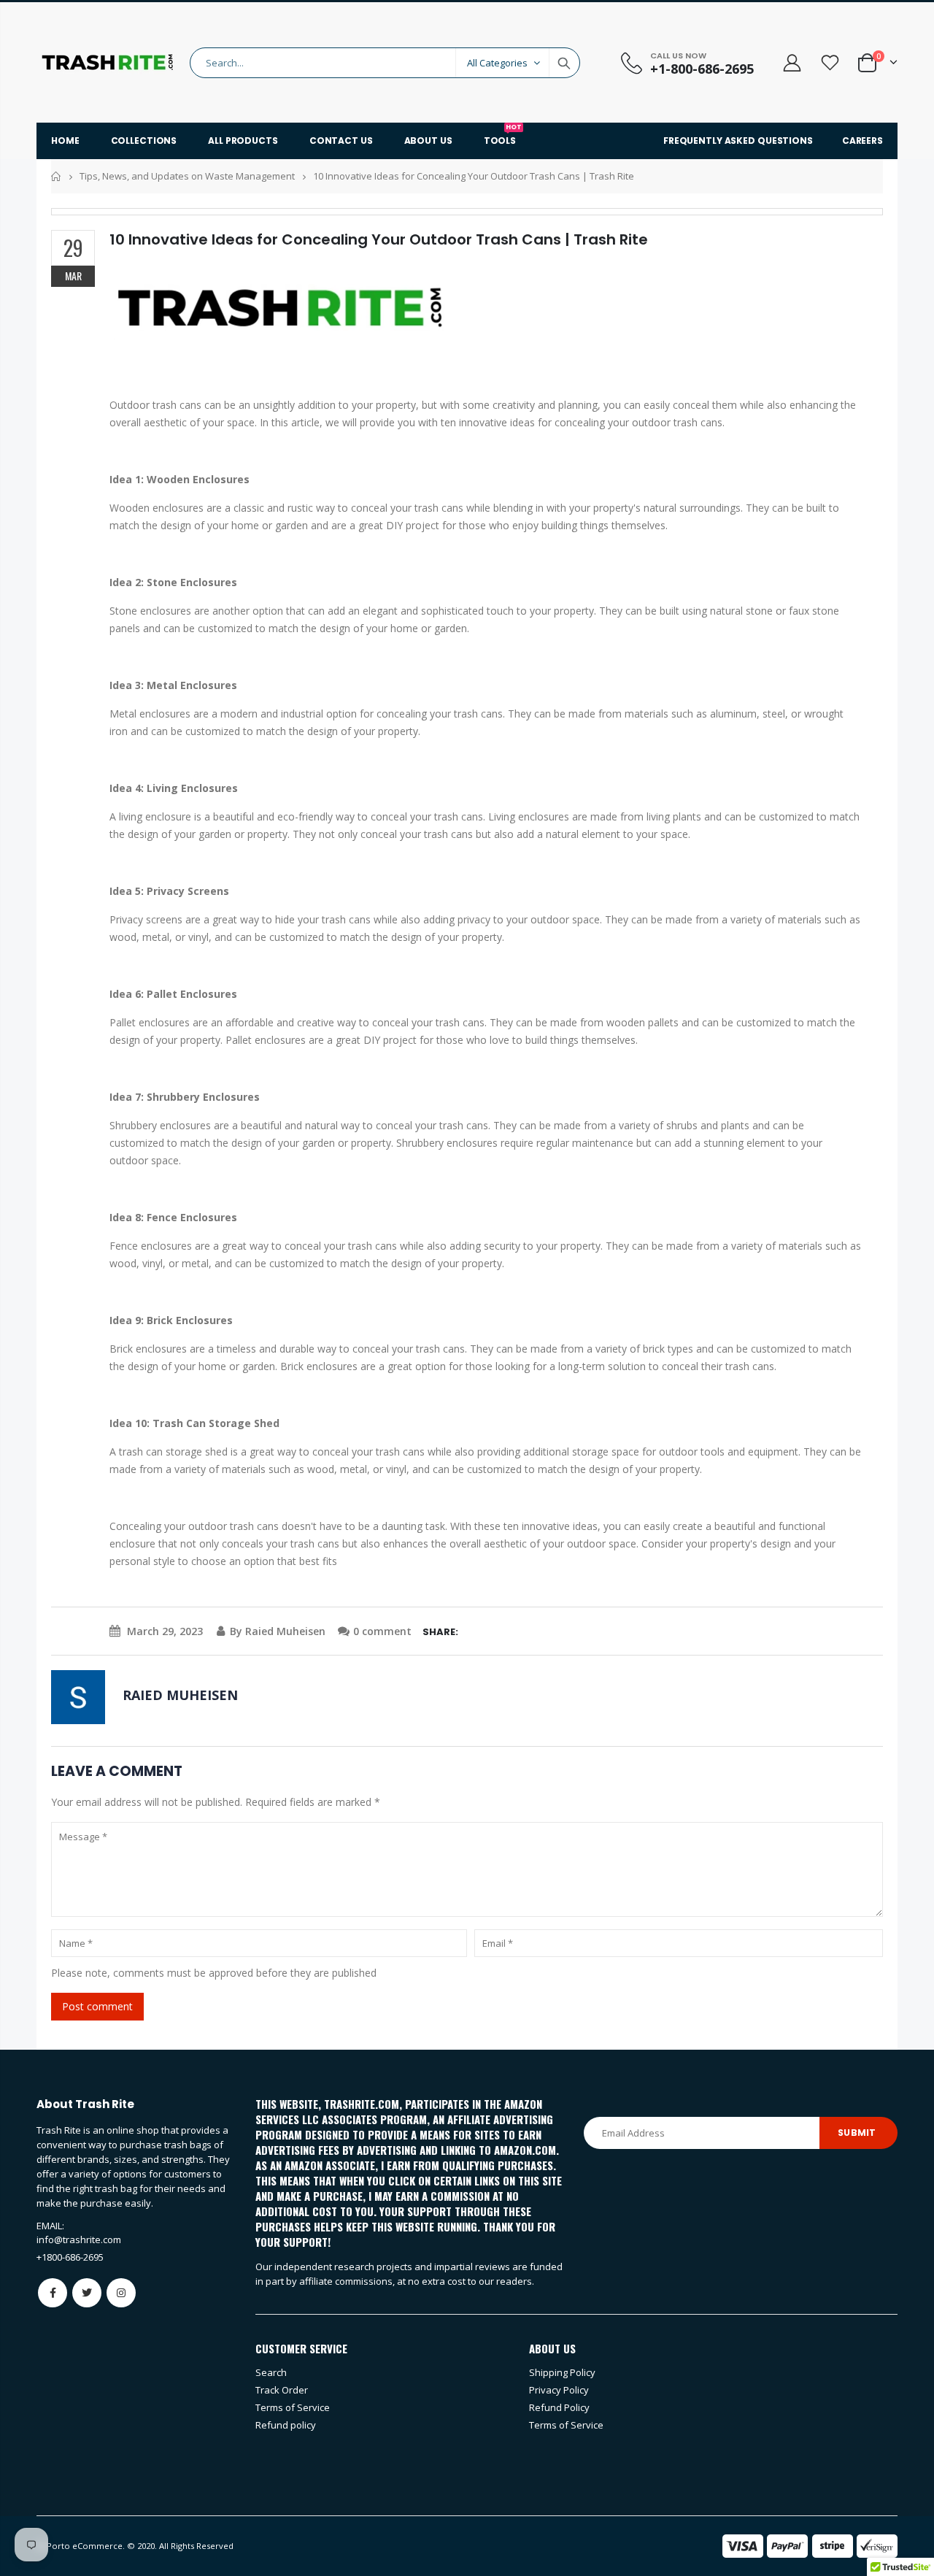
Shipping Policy (562, 2372)
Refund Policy (559, 2407)
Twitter (87, 2293)
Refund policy (286, 2425)
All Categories (497, 63)
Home (57, 176)
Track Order (282, 2390)
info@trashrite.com (79, 2239)
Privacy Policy (559, 2390)
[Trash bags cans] (285, 308)
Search (564, 63)
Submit (857, 2133)
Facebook (53, 2293)
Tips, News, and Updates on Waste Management (187, 176)
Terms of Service (293, 2407)
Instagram (121, 2293)
